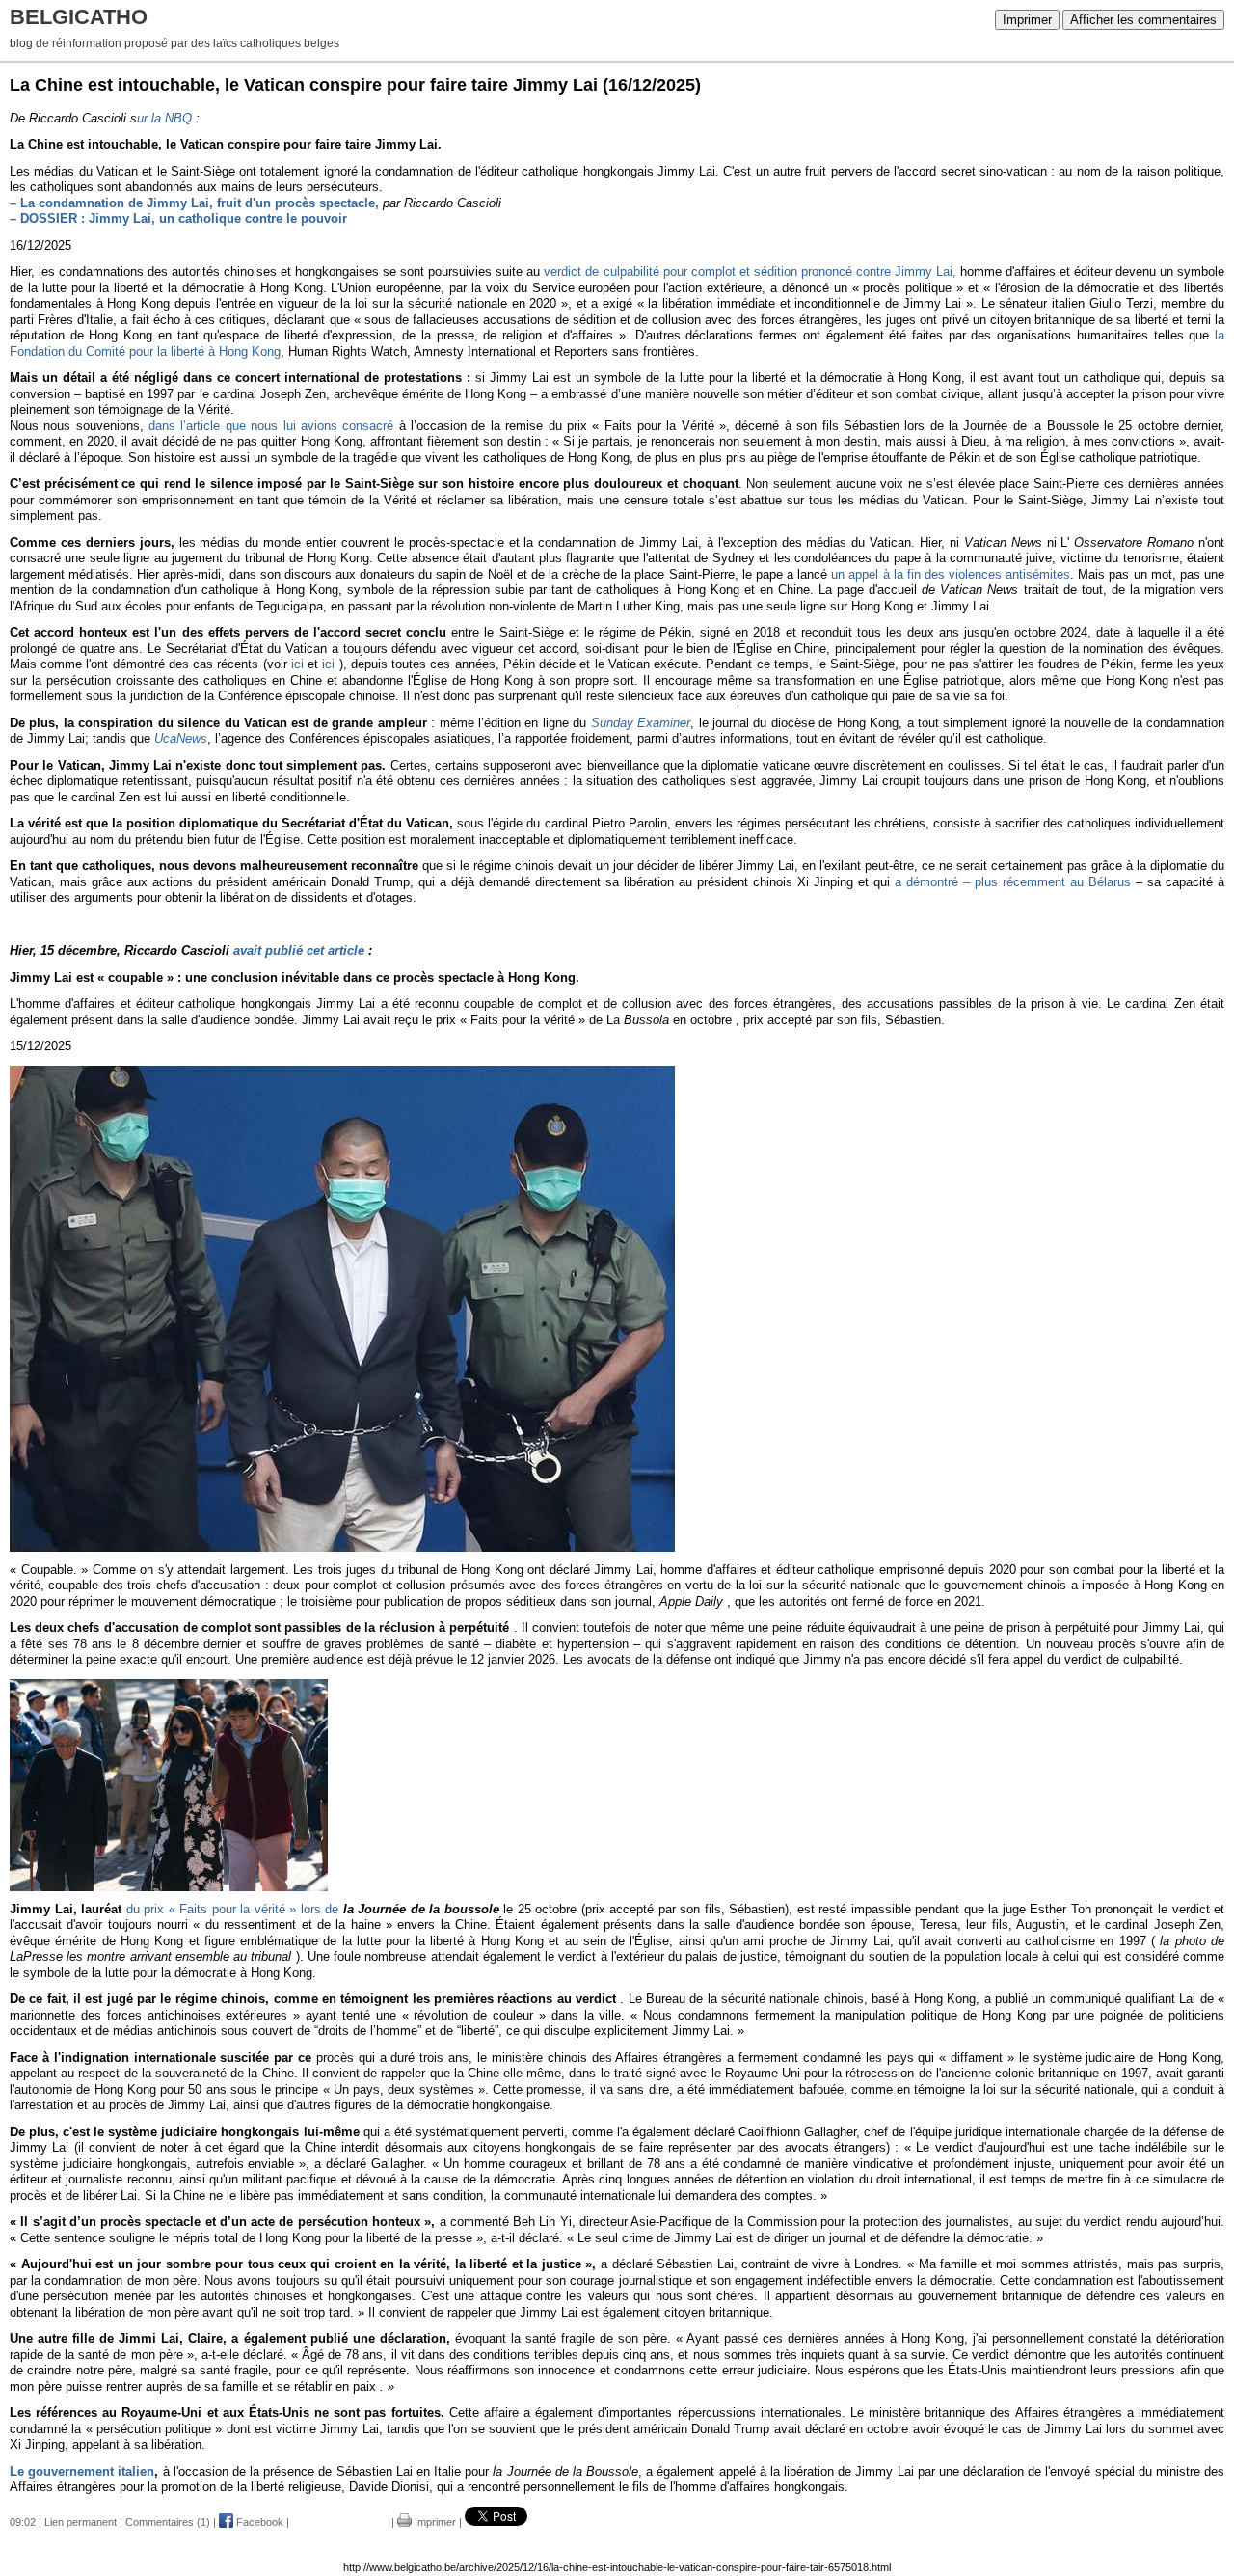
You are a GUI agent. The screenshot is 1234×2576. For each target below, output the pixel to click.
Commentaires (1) (168, 2522)
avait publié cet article (299, 950)
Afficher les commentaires (1143, 20)
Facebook (258, 2522)
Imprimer (1027, 20)
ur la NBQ (164, 118)
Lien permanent (80, 2522)
